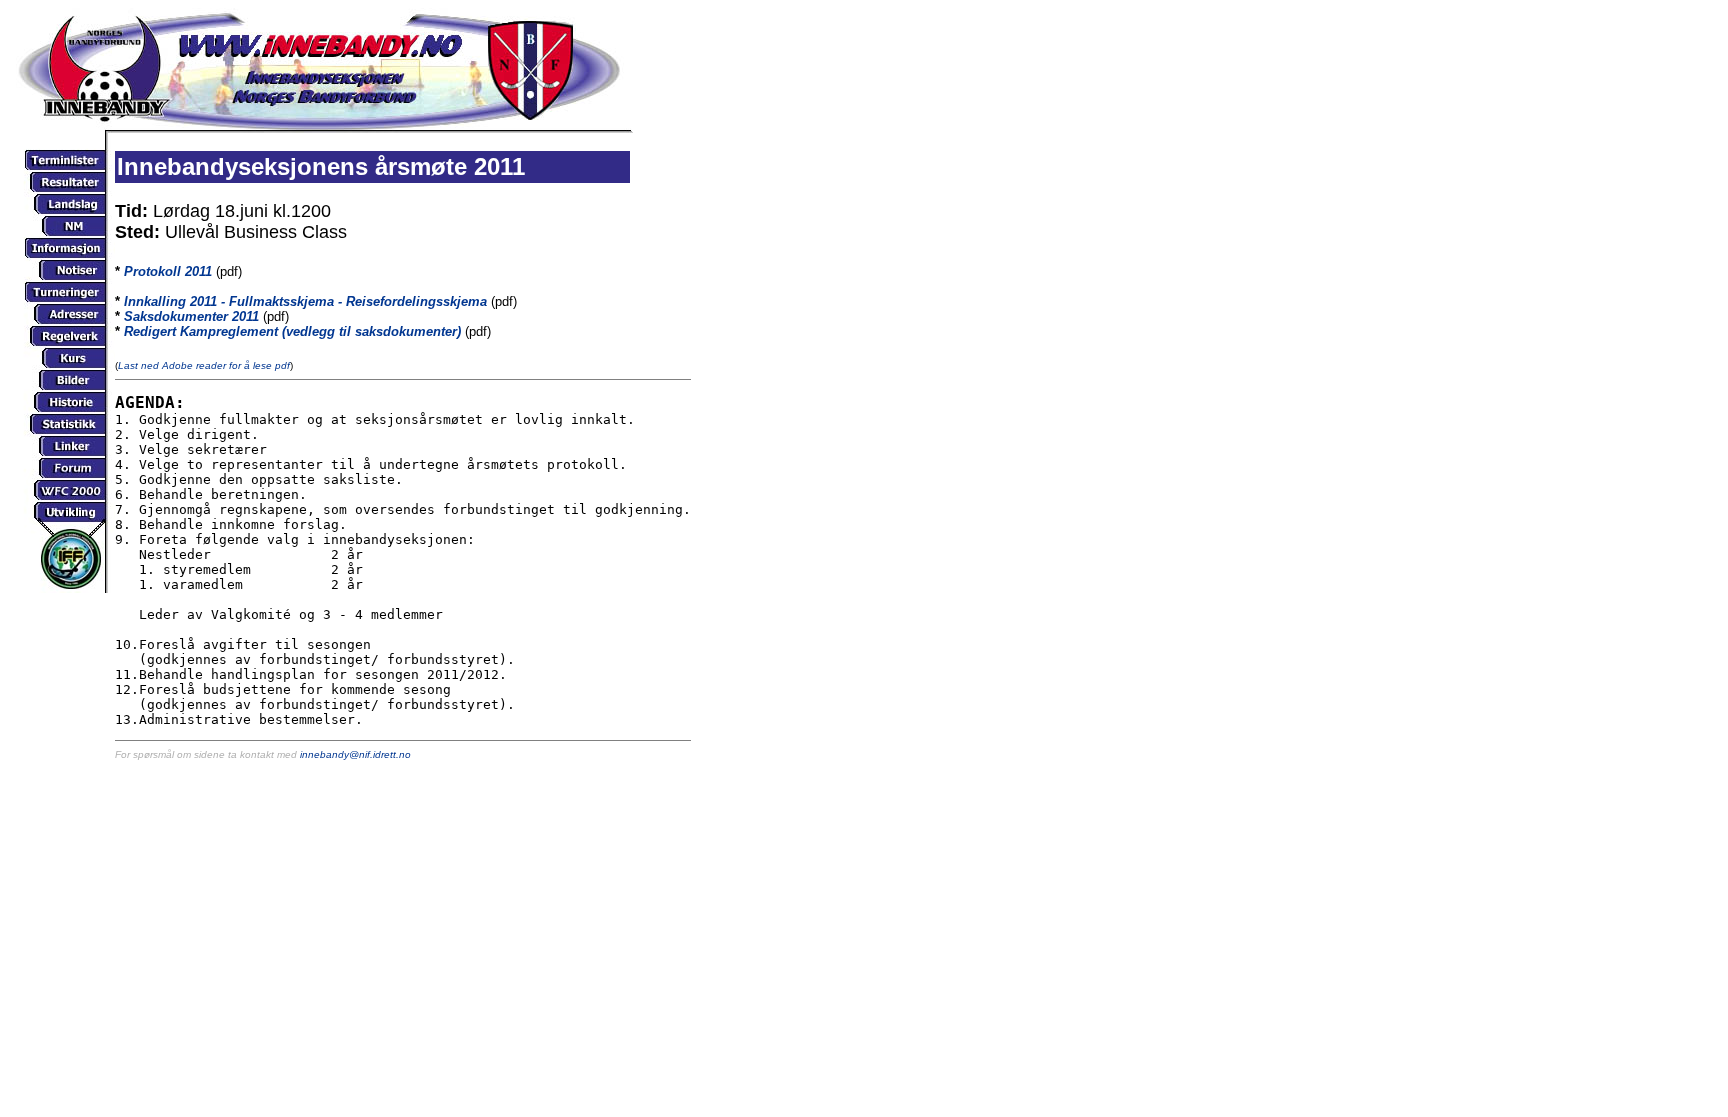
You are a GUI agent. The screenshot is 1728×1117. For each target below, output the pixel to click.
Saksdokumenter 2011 (191, 316)
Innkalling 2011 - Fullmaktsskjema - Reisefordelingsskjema (305, 301)
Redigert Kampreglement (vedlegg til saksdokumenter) (292, 331)
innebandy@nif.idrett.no (355, 754)
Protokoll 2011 (168, 271)
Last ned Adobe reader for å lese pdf (204, 365)
